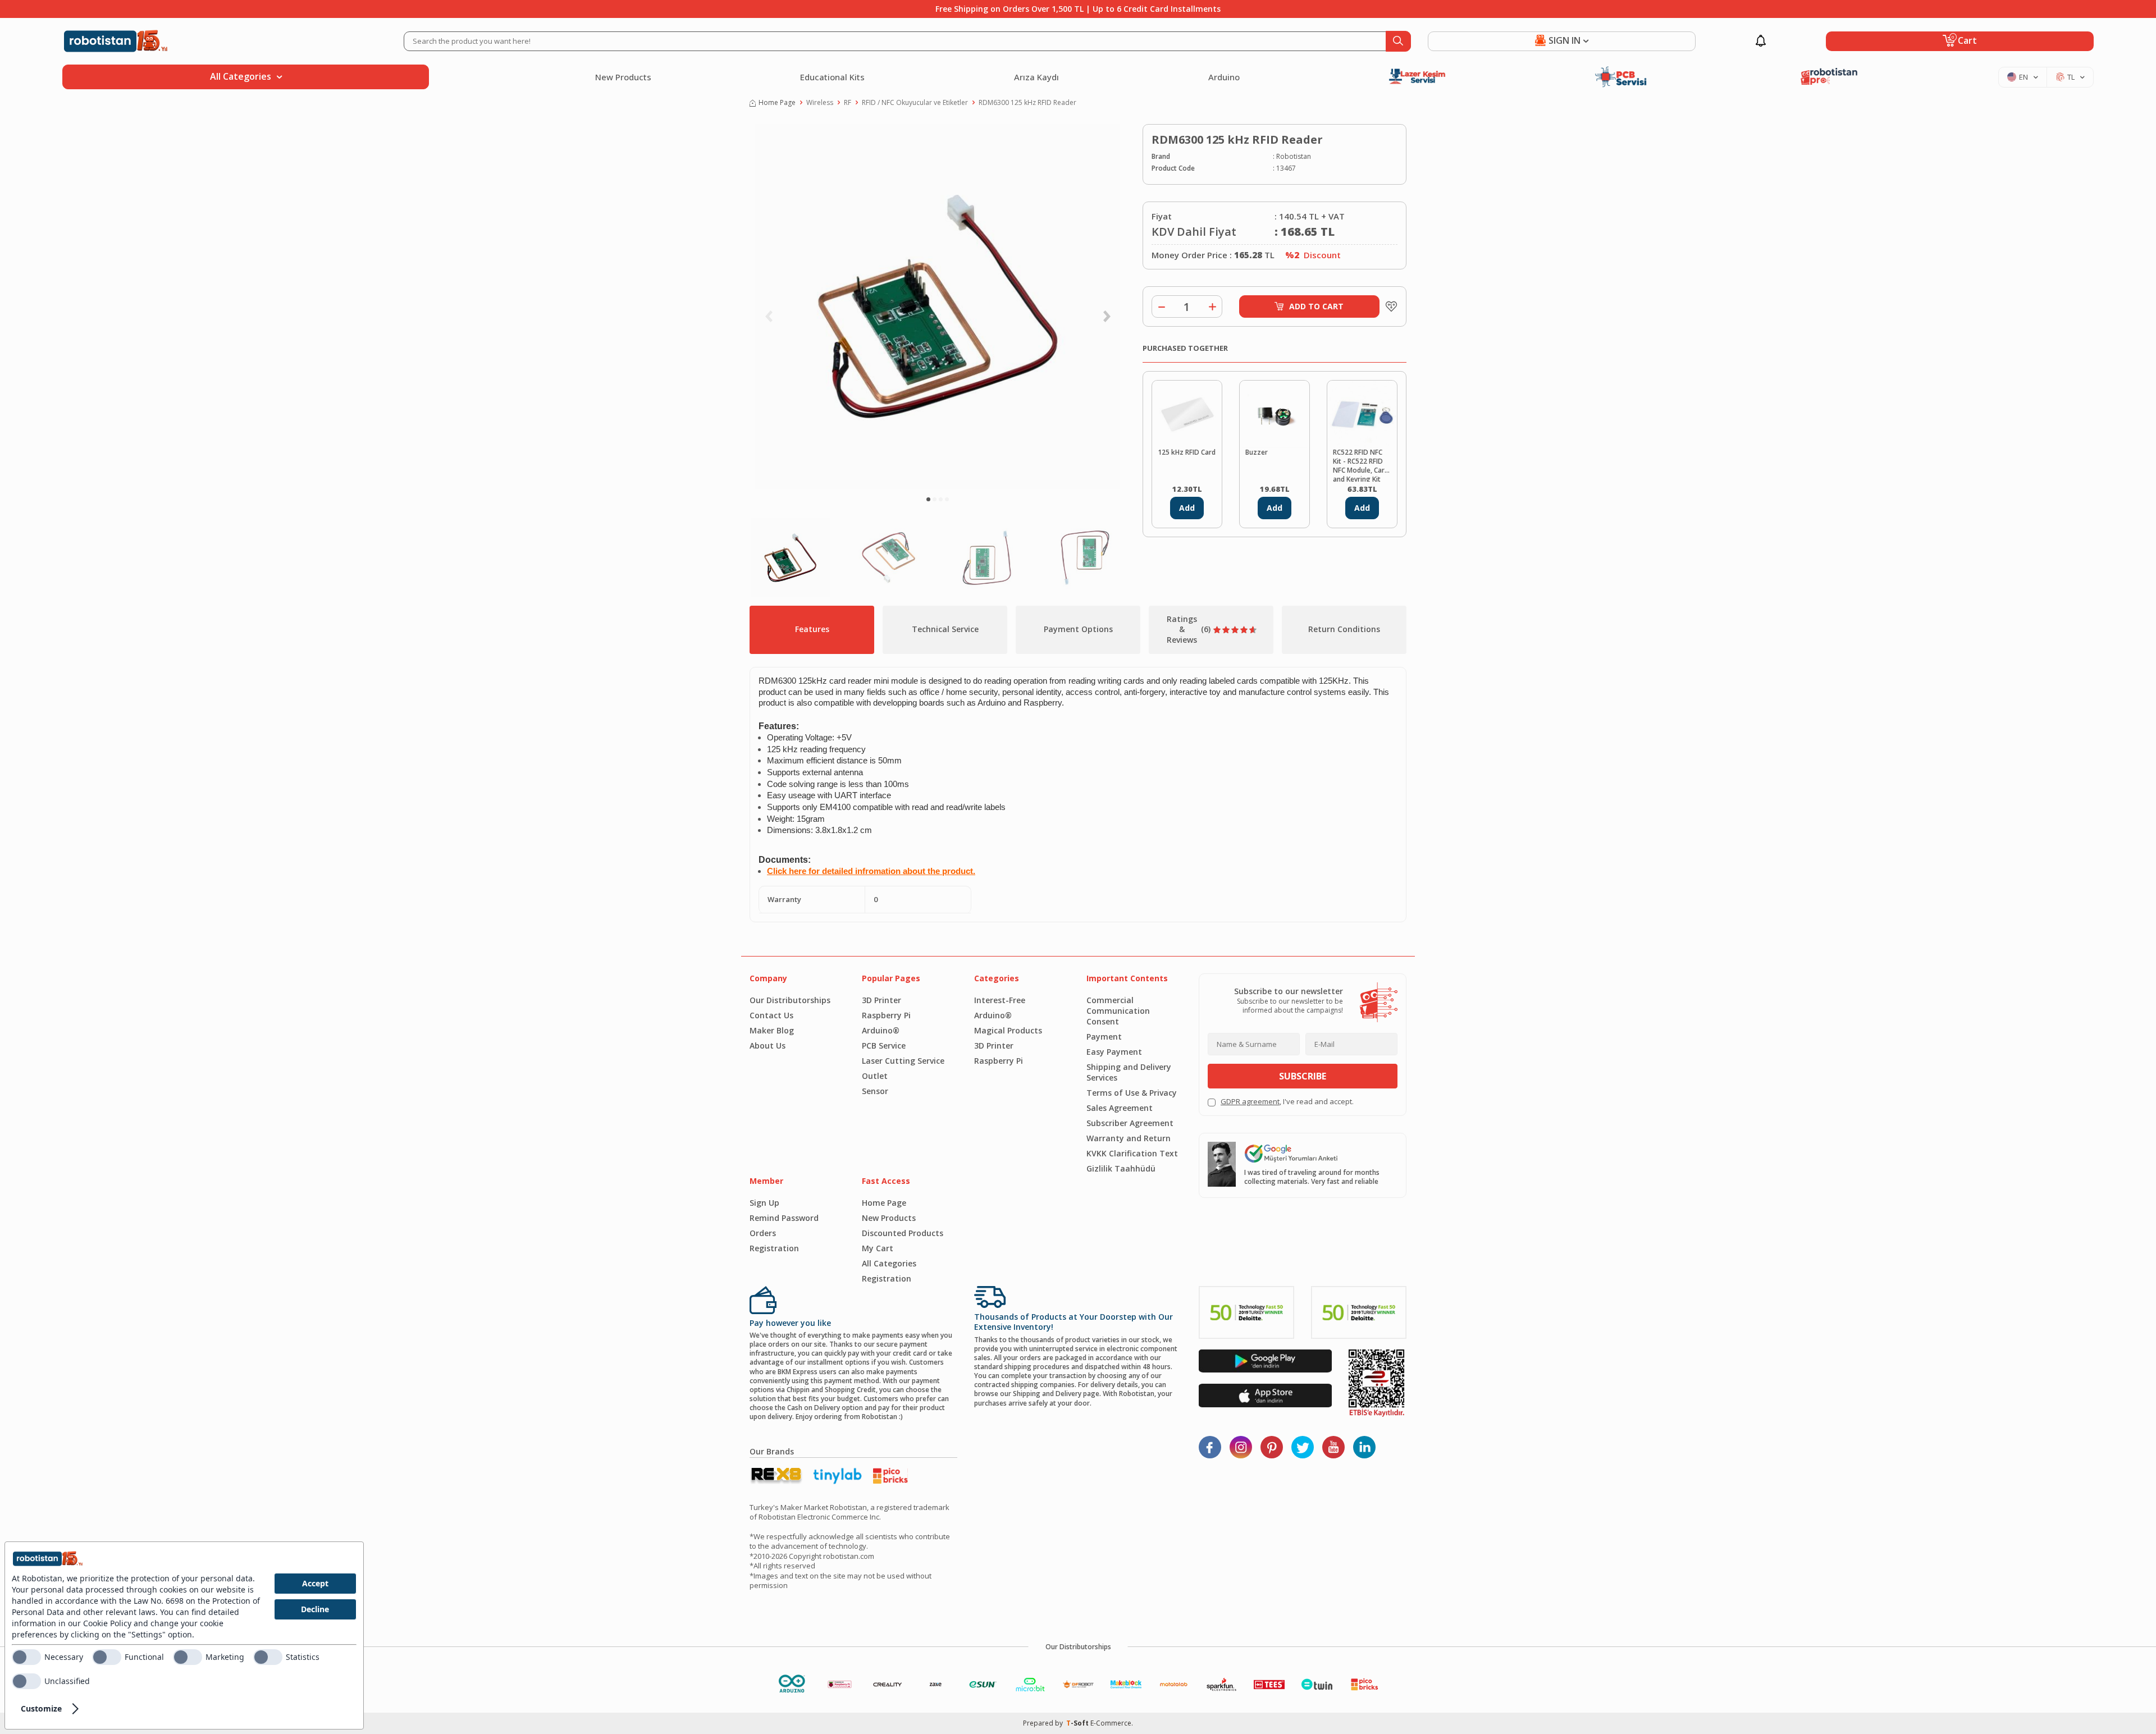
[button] (928, 499)
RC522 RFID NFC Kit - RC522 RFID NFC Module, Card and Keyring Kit (1361, 465)
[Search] (1398, 41)
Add (1187, 508)
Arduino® (881, 1030)
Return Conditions (1344, 629)
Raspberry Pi (886, 1015)
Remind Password (784, 1218)
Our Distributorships (790, 1000)
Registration (774, 1248)
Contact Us (771, 1015)
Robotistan (1294, 157)
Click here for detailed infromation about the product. (871, 871)
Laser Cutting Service (903, 1061)
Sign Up (764, 1203)
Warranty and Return (1129, 1138)
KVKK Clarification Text (1132, 1153)
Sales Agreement (1120, 1108)
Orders (763, 1233)
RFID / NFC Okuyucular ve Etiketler (915, 103)
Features (812, 629)
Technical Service (945, 629)
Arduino (1224, 77)
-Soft (1078, 1723)
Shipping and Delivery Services (1129, 1072)
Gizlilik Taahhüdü (1121, 1168)
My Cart (878, 1248)
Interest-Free (1000, 1000)
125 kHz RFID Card (1187, 452)
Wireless (820, 103)
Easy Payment (1114, 1052)
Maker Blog (772, 1030)
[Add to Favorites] (1388, 306)
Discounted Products (903, 1233)
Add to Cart (1316, 306)
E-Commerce (1111, 1723)
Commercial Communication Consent (1118, 1011)
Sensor (875, 1091)
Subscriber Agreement (1130, 1123)
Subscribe (1303, 1076)
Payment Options (1078, 629)
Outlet (875, 1076)
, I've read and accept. (1287, 1102)
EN (2023, 77)
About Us (768, 1046)
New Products (623, 77)
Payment (1104, 1037)
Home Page (777, 103)
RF (848, 103)
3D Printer (881, 1000)
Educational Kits (832, 77)
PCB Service (884, 1046)
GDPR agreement (1250, 1101)
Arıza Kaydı (1036, 77)
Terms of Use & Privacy (1132, 1093)
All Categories (889, 1263)
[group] (938, 306)
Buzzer (1257, 452)
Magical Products (1008, 1030)
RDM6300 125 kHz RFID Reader (1027, 103)
